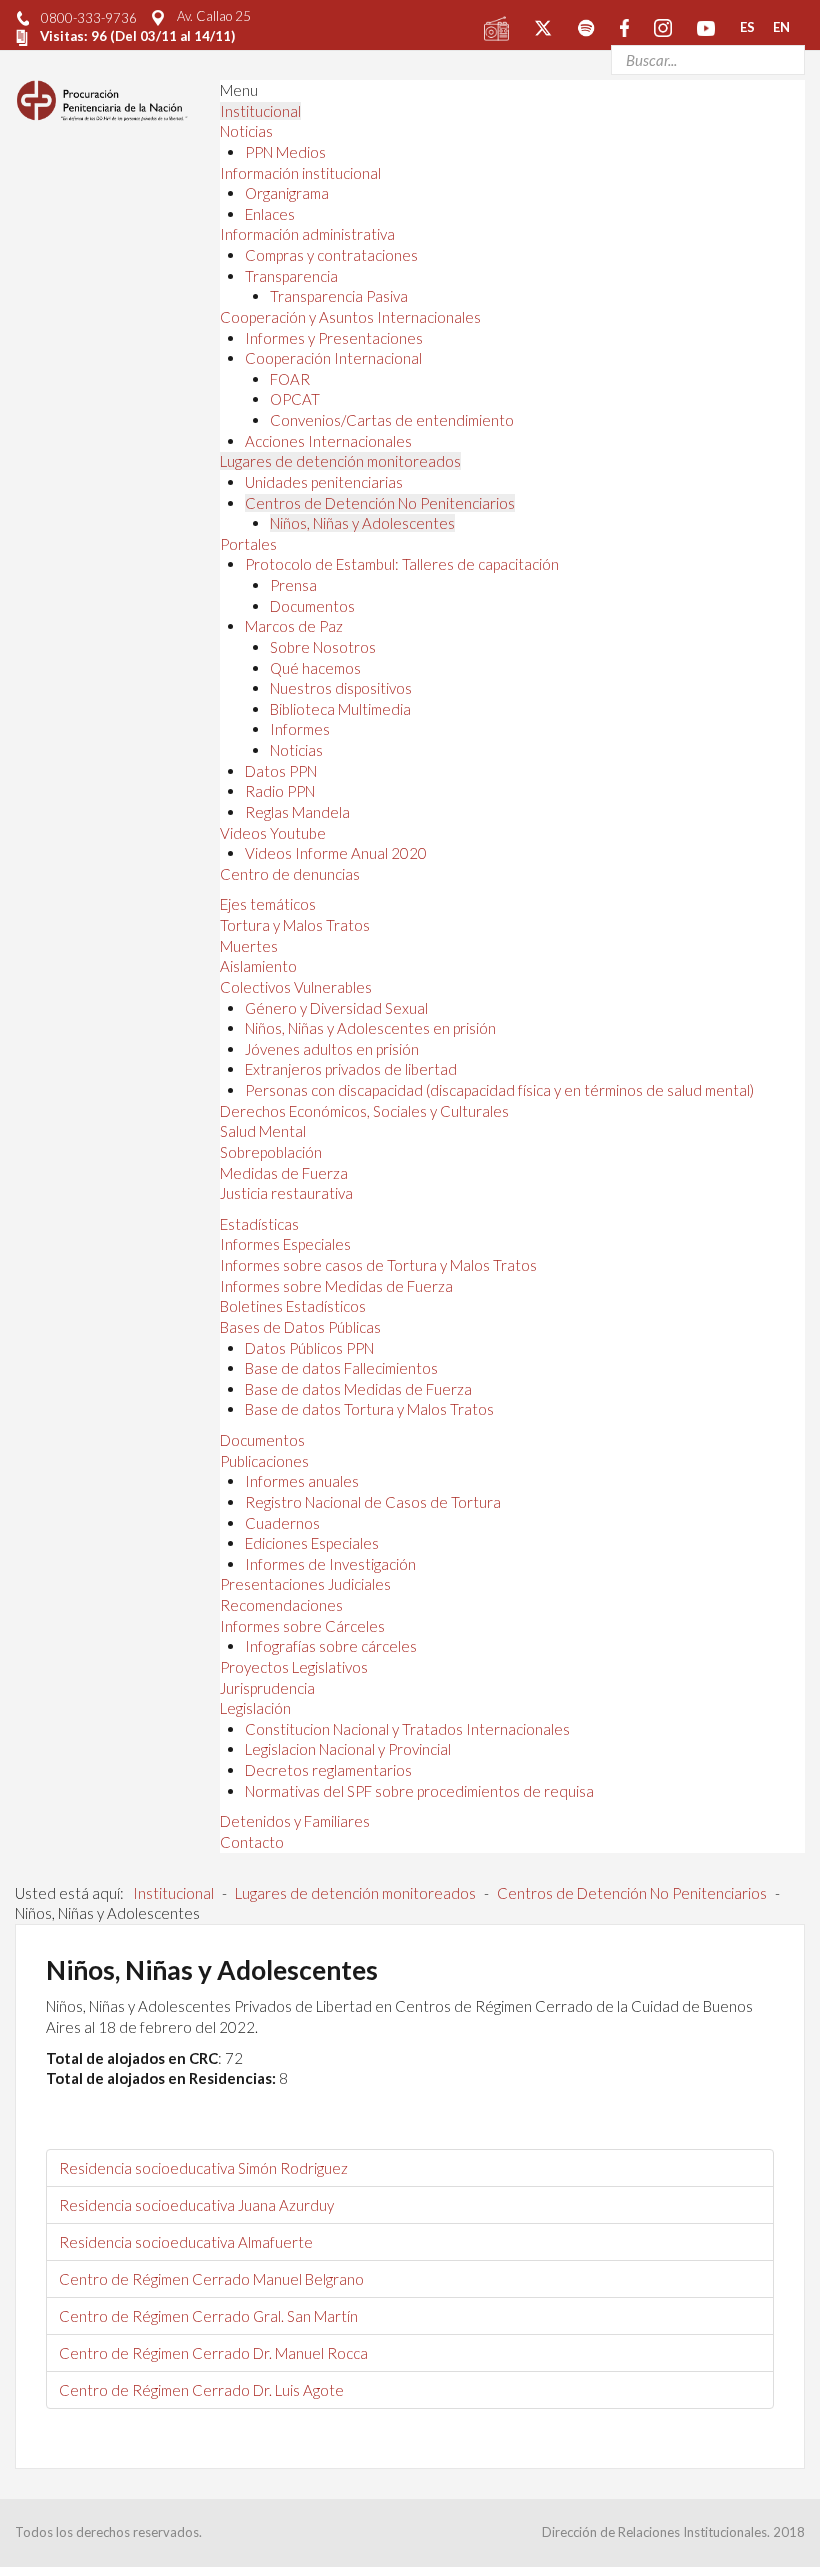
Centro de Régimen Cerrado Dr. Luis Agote (201, 2390)
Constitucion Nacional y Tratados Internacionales (407, 1729)
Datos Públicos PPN (309, 1348)
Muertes (249, 946)
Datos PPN (281, 771)
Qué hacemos (315, 668)
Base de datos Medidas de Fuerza (358, 1389)
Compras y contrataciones (331, 255)
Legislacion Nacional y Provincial (348, 1749)
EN (781, 27)
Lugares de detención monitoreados (340, 461)
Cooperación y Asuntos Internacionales (350, 317)
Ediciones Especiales (312, 1543)
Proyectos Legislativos (294, 1667)
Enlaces (270, 214)
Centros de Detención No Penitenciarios (380, 503)
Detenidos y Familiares (295, 1821)
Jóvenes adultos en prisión (332, 1049)
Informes (300, 729)
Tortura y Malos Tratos (295, 925)
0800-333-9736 (89, 18)
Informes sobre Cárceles (302, 1626)
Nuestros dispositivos (341, 688)
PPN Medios (285, 152)
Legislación (255, 1708)
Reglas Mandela (297, 812)
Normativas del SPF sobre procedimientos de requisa (419, 1791)
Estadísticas (259, 1224)
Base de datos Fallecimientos (341, 1368)
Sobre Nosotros (323, 647)
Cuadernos (282, 1523)
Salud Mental (263, 1131)
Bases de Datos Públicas (300, 1327)
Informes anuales (302, 1481)
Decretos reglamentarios (328, 1770)
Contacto (252, 1842)
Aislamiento (258, 966)
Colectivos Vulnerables (296, 987)
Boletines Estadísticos (293, 1306)
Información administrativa (307, 234)
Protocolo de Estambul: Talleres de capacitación (402, 564)
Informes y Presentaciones (334, 338)
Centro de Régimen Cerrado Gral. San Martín (208, 2316)
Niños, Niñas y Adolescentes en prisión (370, 1028)
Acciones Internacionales (328, 441)
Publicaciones (264, 1461)
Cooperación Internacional (333, 358)
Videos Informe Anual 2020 (336, 853)
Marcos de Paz (294, 626)
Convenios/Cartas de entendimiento (392, 420)
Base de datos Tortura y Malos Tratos (369, 1409)
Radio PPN (280, 791)
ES (747, 27)
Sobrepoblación (271, 1152)
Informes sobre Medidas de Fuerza (336, 1286)
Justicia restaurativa (286, 1193)
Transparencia (291, 276)
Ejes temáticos (268, 904)
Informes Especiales (285, 1244)
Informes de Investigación (330, 1564)
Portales (248, 544)
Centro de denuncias (290, 874)
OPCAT (295, 399)
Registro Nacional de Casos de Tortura (373, 1502)
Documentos (312, 606)
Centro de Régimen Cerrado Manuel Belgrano (211, 2279)
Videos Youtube (273, 833)
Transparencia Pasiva (339, 296)
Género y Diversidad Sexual (336, 1008)
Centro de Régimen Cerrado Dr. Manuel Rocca (213, 2353)
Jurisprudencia (267, 1688)
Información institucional (300, 173)
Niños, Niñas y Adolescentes (362, 523)
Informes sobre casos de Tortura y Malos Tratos (378, 1265)
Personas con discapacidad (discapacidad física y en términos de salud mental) (499, 1090)
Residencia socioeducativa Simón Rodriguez (203, 2168)
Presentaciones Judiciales (305, 1584)
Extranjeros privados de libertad (351, 1069)
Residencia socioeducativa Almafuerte (186, 2242)
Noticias (246, 131)
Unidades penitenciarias (324, 482)
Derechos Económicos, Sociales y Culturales (364, 1111)
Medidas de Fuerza (284, 1173)
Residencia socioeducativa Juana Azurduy (196, 2205)
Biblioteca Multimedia (340, 709)
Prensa (293, 585)
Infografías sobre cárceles (331, 1646)
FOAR (290, 379)
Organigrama (287, 193)
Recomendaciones (281, 1605)
